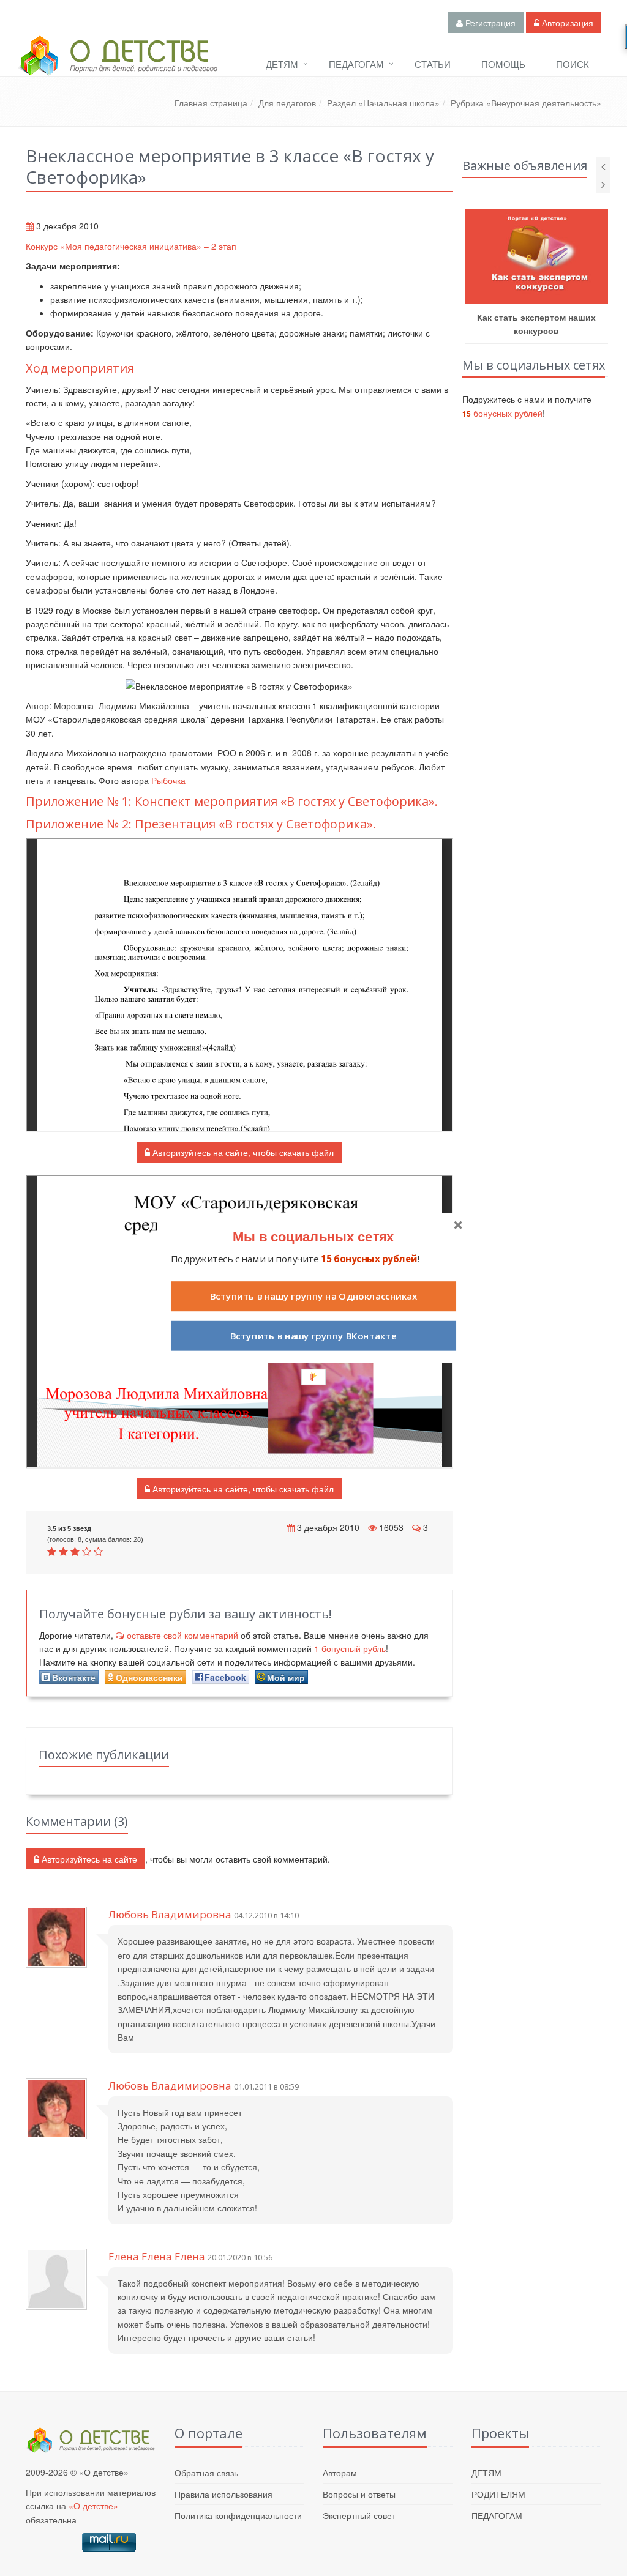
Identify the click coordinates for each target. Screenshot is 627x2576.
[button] (313, 1236)
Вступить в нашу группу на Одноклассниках (313, 1296)
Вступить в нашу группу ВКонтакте (313, 1336)
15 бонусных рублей (369, 1259)
